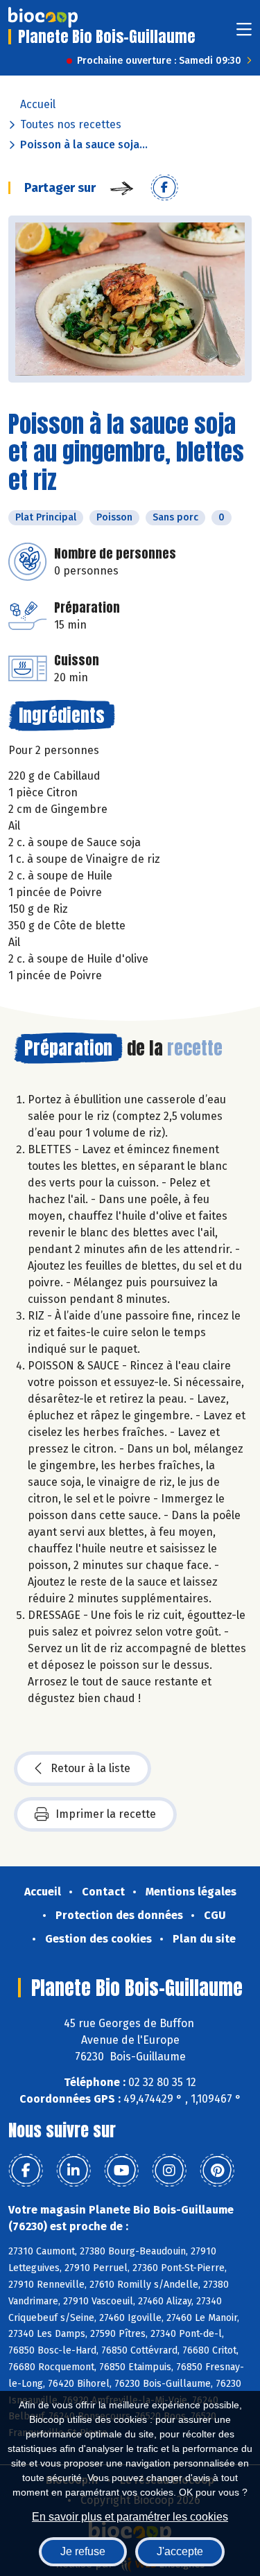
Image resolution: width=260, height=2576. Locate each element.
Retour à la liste (90, 1768)
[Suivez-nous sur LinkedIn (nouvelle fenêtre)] (73, 2171)
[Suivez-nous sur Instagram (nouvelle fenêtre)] (169, 2171)
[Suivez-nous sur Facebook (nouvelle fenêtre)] (26, 2171)
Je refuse (83, 2551)
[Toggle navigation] (244, 34)
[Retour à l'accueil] (43, 17)
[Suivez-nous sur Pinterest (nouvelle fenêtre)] (217, 2171)
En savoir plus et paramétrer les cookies (130, 2517)
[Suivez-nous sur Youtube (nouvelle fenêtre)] (121, 2171)
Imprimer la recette (106, 1814)
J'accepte (180, 2551)
